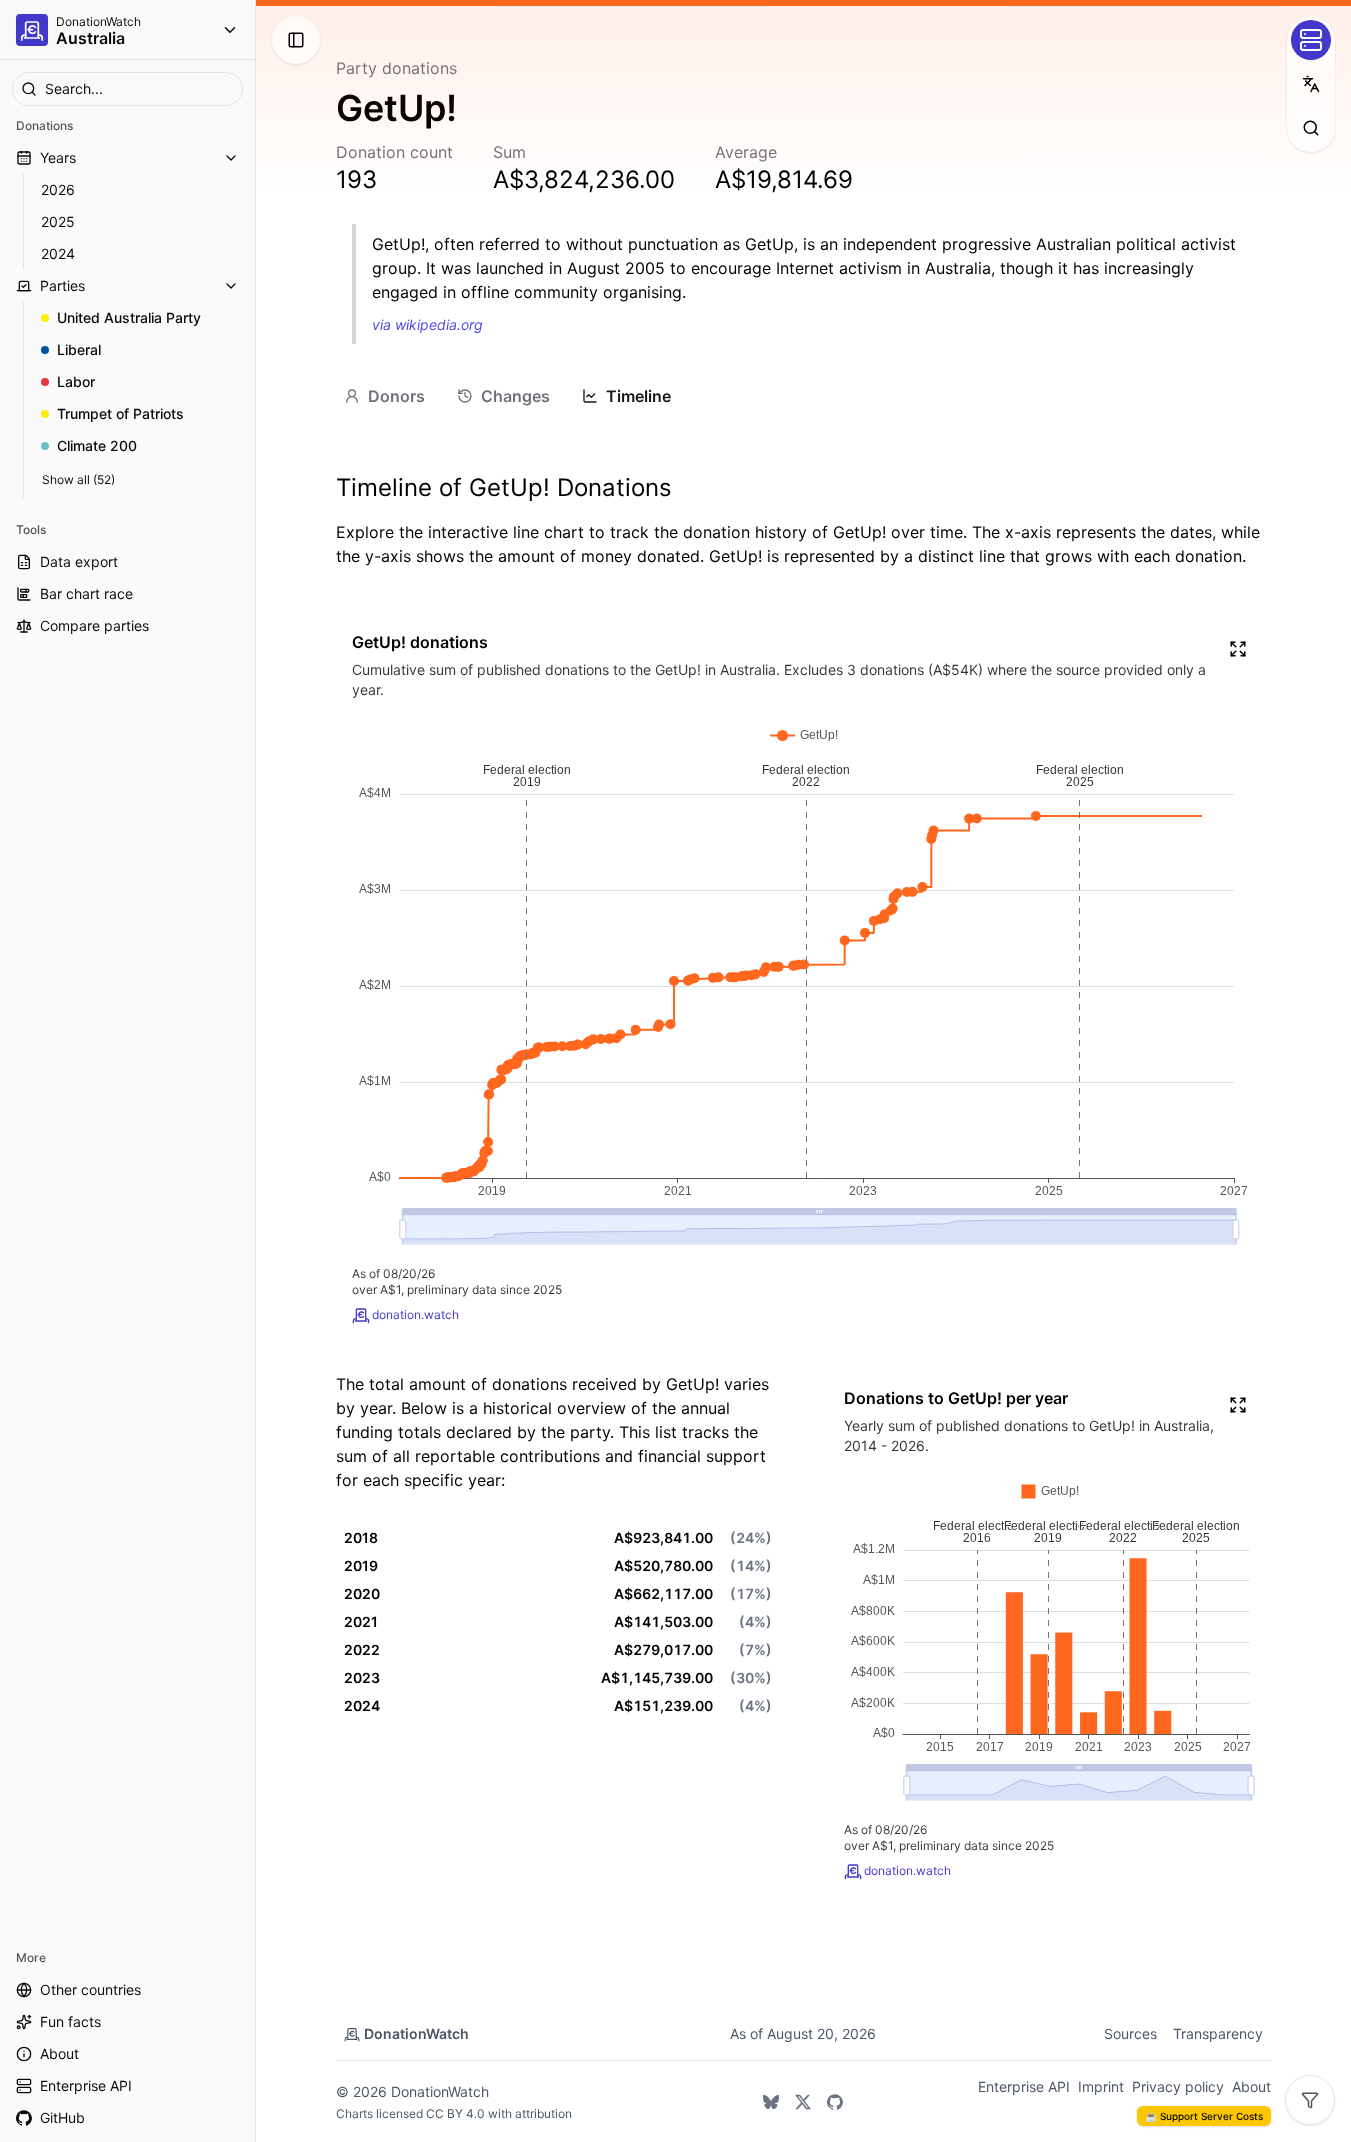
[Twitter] (803, 2102)
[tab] (384, 396)
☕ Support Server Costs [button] (1204, 2116)
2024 (58, 253)
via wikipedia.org (427, 324)
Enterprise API (1024, 2086)
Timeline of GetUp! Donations (504, 487)
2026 (58, 189)
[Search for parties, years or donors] (1311, 128)
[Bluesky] (771, 2102)
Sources (1130, 2033)
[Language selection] (1311, 84)
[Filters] (1310, 2100)
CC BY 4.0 (455, 2113)
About (1251, 2086)
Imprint (1101, 2086)
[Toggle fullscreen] (1238, 649)
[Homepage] (32, 30)
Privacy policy (1178, 2086)
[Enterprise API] (1311, 40)
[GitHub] (835, 2102)
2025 (58, 221)
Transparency (1218, 2033)
